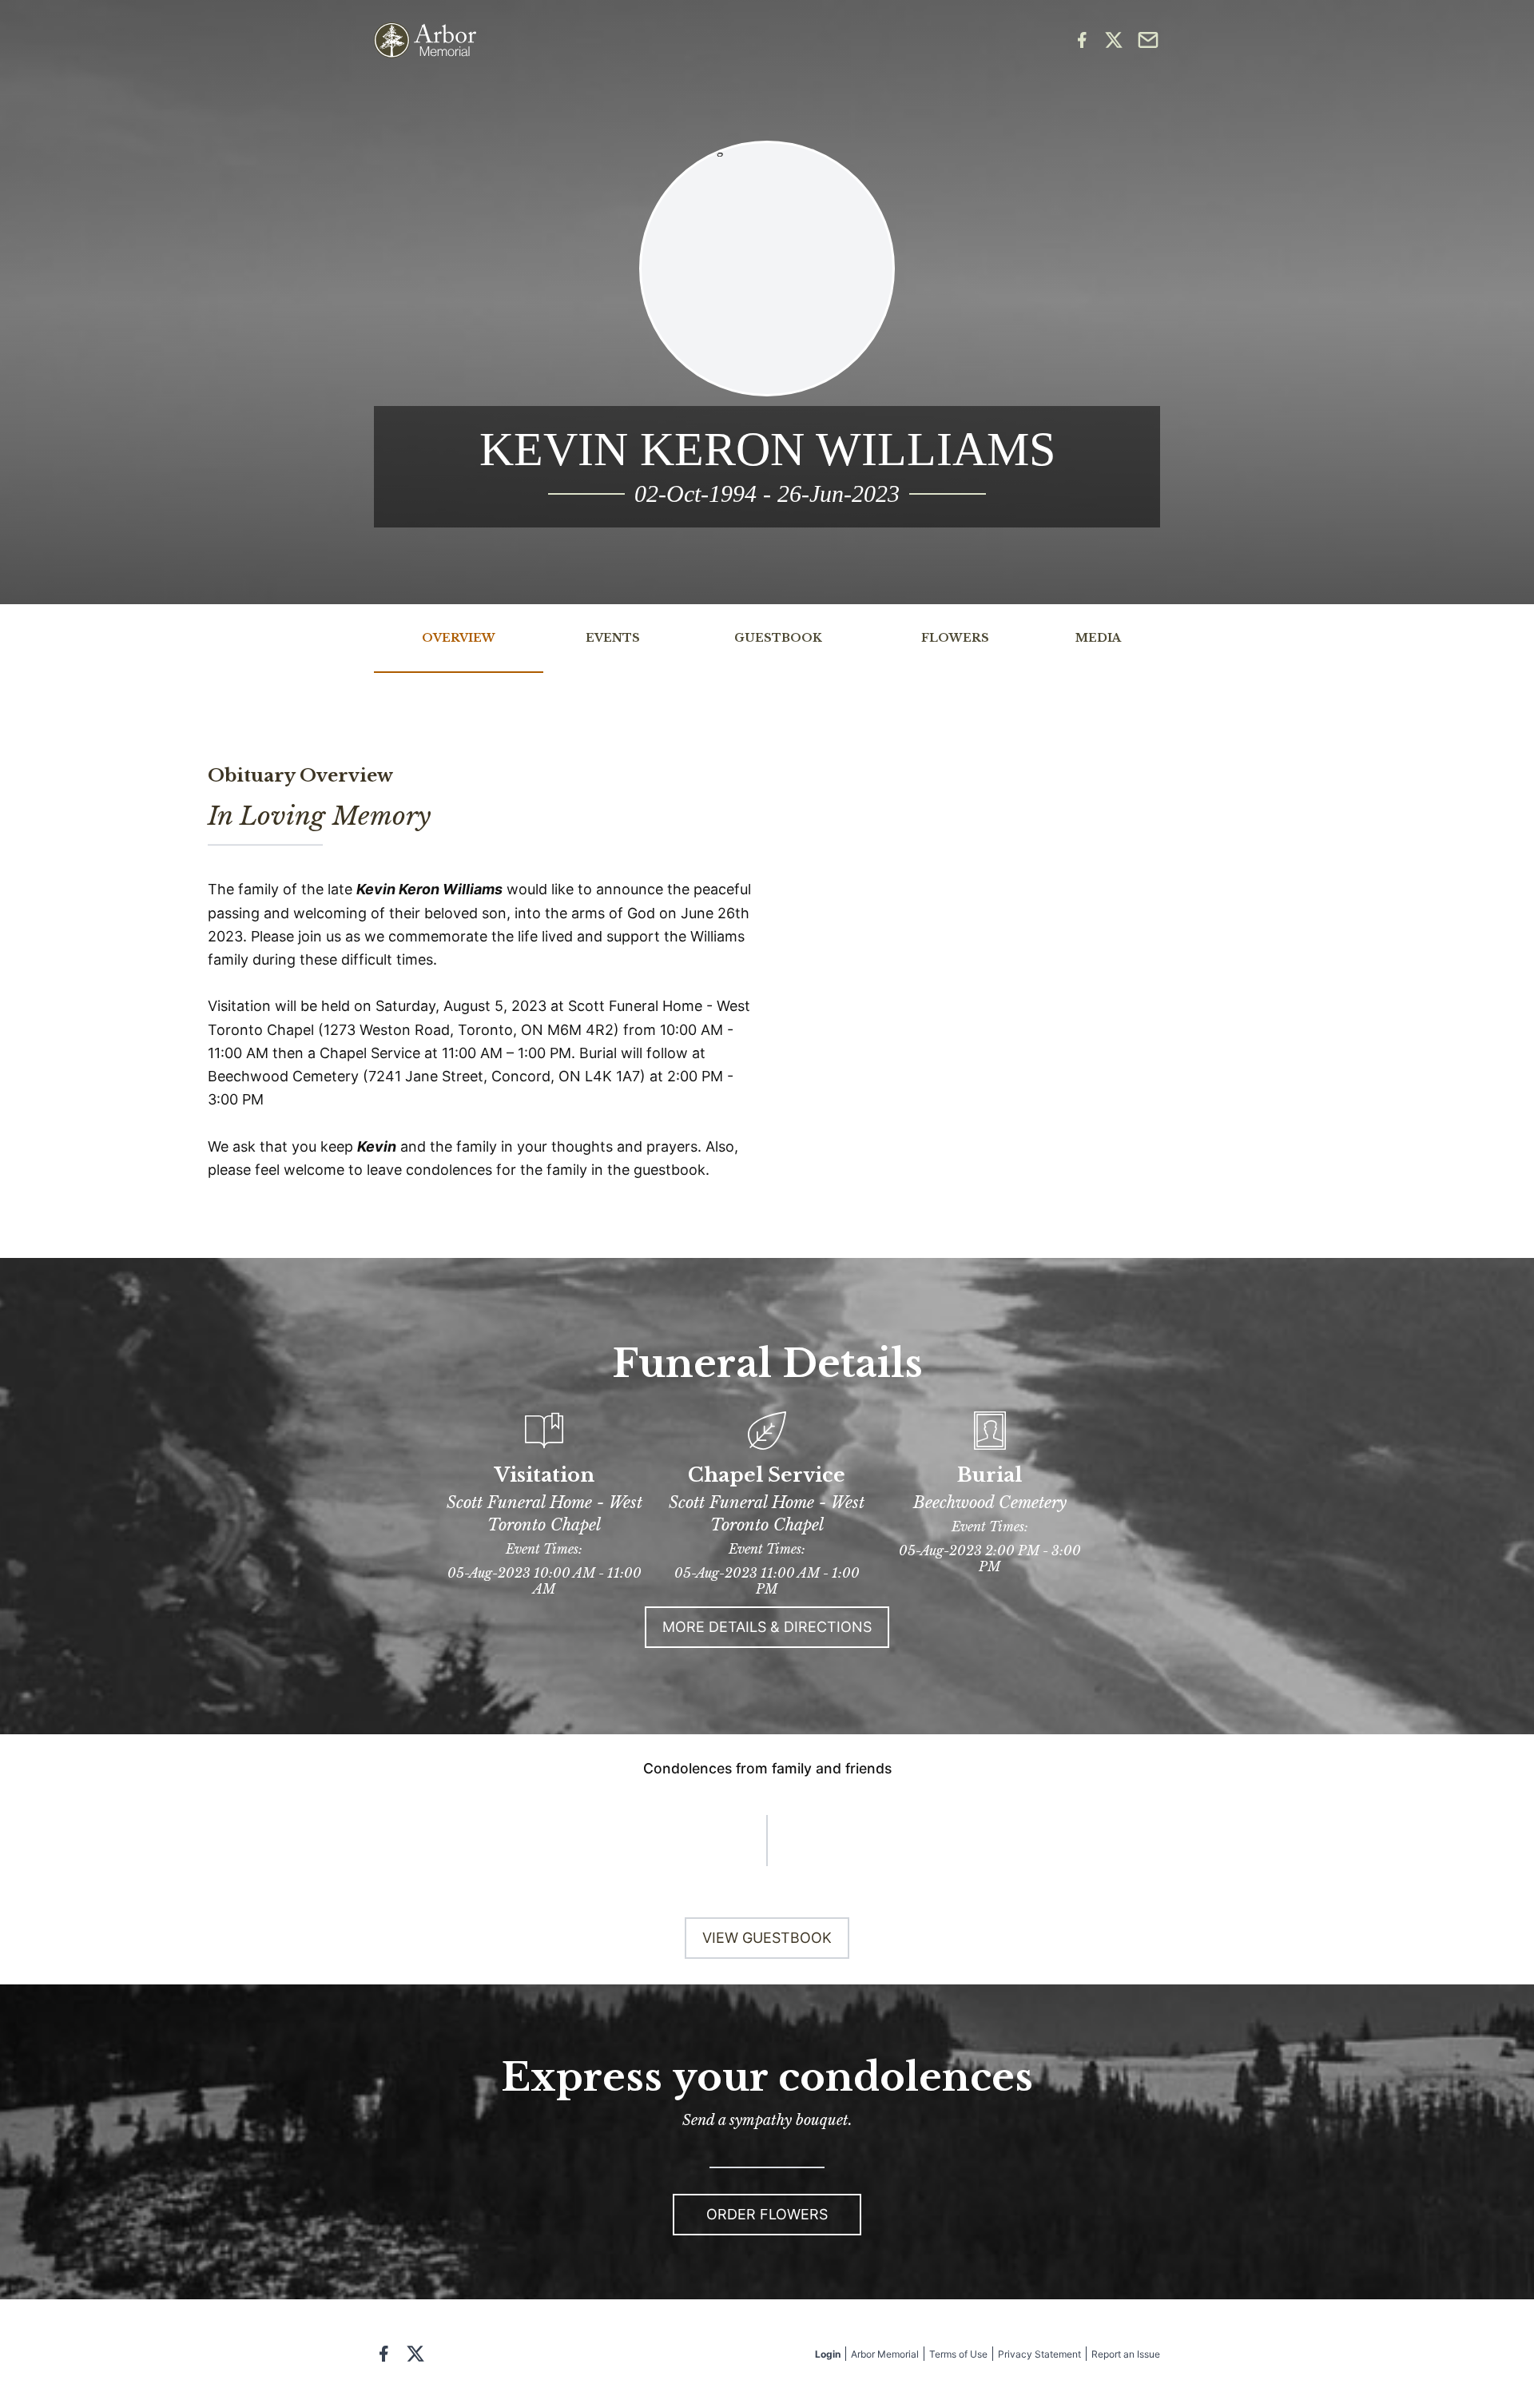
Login (828, 2354)
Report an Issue (1126, 2354)
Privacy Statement (1039, 2354)
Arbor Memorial (885, 2354)
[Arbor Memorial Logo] (425, 40)
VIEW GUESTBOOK (767, 1938)
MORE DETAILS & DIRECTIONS (767, 1627)
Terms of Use (958, 2354)
